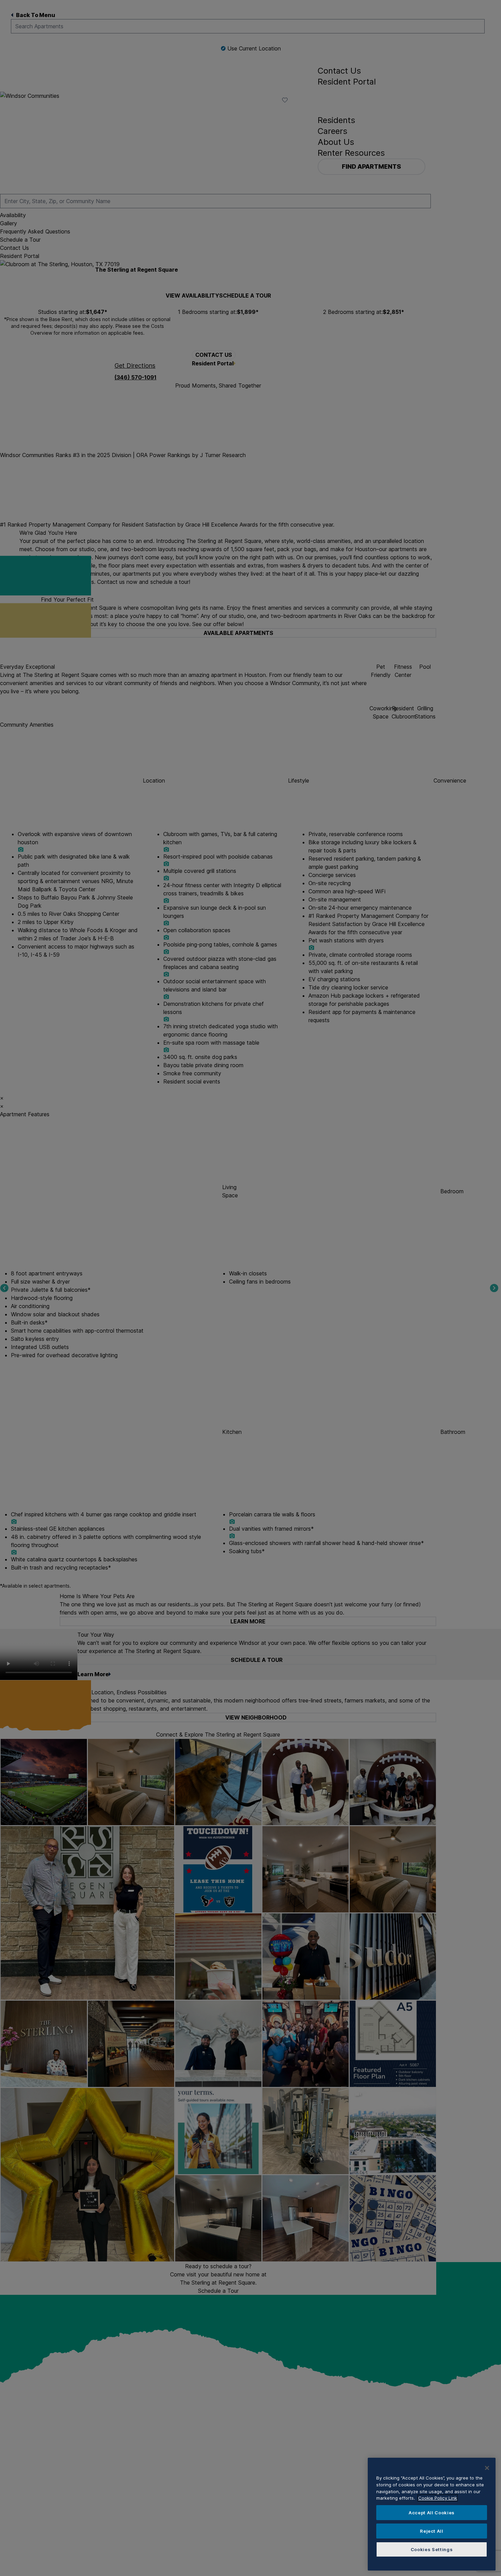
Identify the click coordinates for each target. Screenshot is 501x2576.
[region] (432, 2514)
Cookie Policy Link (438, 2498)
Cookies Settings (432, 2549)
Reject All (432, 2531)
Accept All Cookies (432, 2513)
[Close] (487, 2468)
